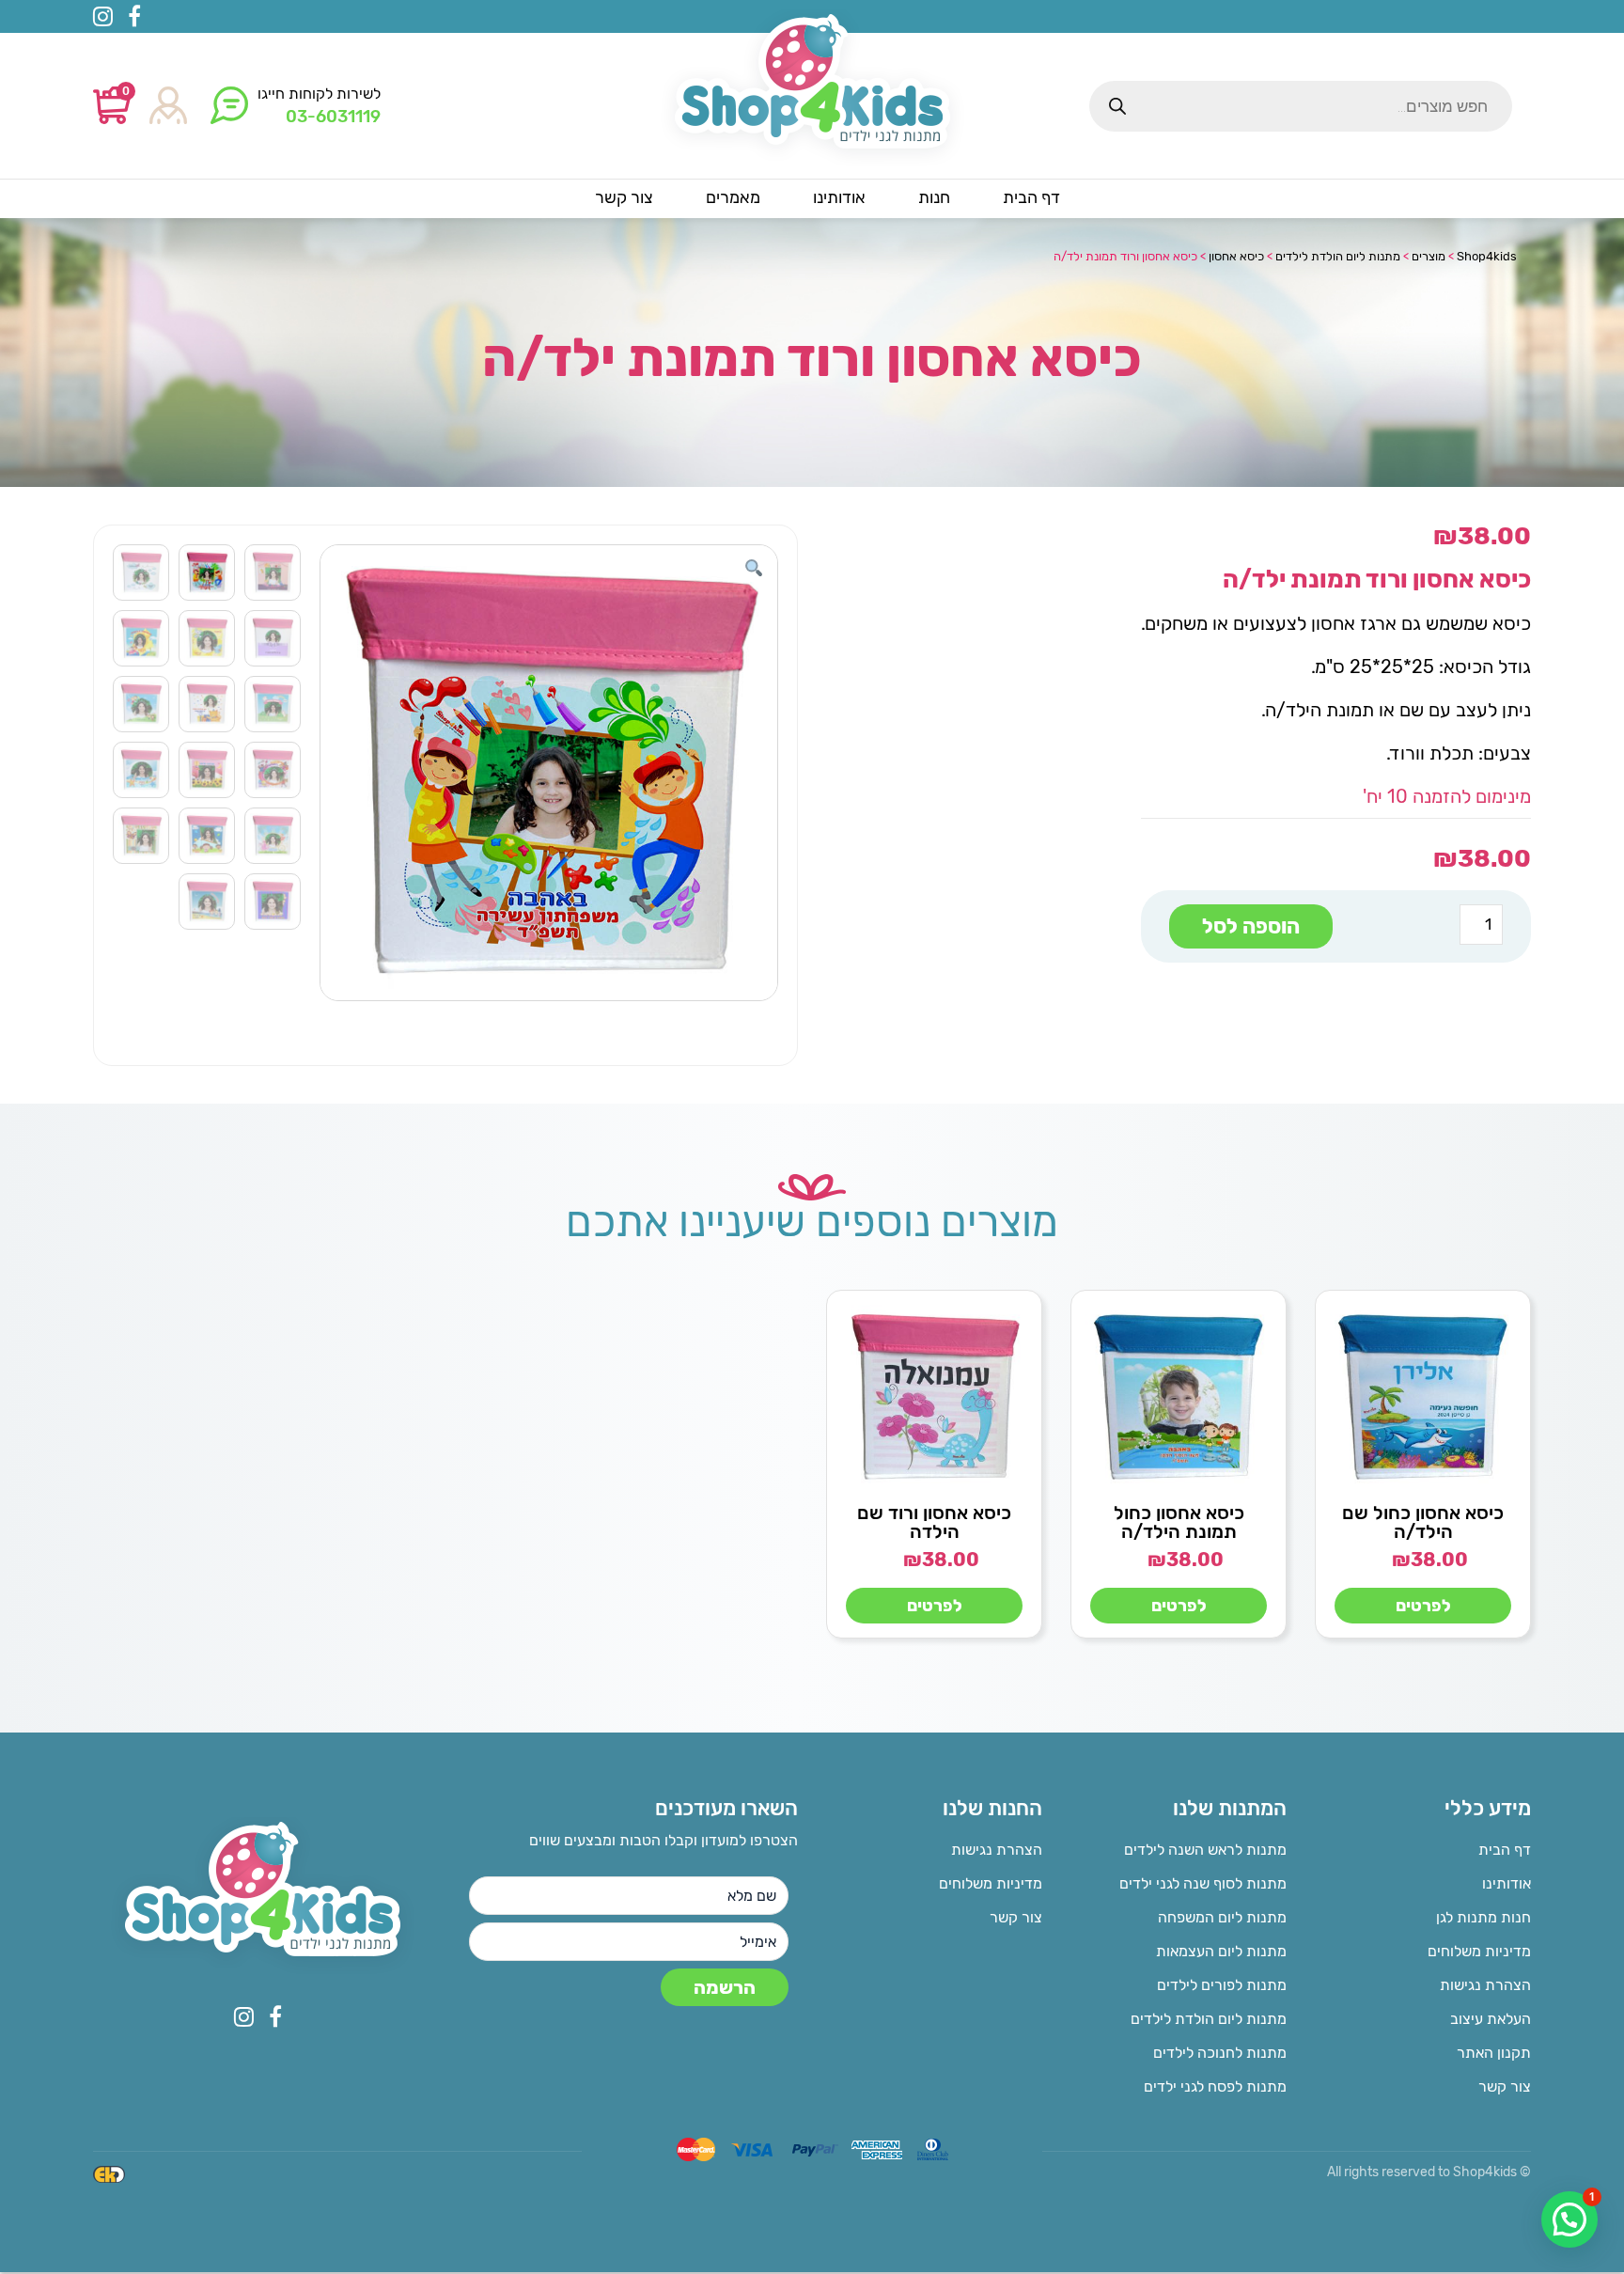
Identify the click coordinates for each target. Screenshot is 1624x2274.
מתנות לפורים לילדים (1222, 1985)
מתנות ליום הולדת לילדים (1209, 2019)
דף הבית (1505, 1850)
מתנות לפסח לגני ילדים (1215, 2086)
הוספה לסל (1251, 926)
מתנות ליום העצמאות (1221, 1951)
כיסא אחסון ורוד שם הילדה (934, 1522)
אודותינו (1507, 1883)
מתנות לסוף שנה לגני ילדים (1203, 1883)
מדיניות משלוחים (1479, 1951)
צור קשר (1505, 2086)
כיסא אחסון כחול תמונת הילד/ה (1179, 1522)
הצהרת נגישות (1485, 1985)
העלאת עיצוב (1491, 2019)
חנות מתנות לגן (1483, 1917)
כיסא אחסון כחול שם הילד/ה (1423, 1522)
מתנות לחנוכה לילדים (1220, 2053)
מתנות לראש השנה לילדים (1205, 1850)
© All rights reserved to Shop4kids (1429, 2172)
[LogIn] (168, 107)
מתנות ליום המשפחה (1222, 1917)
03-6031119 (333, 117)
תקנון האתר (1494, 2053)
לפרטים (1423, 1606)
